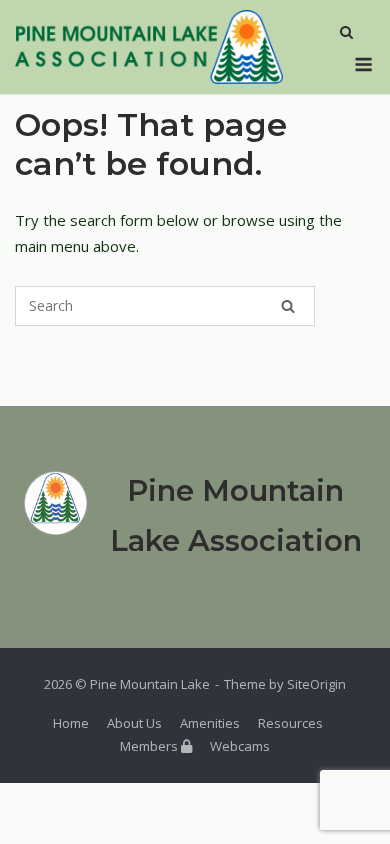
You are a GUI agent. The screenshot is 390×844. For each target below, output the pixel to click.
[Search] (288, 306)
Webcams (240, 746)
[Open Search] (346, 34)
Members (150, 746)
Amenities (210, 723)
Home (71, 723)
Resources (290, 723)
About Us (134, 723)
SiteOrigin (316, 684)
